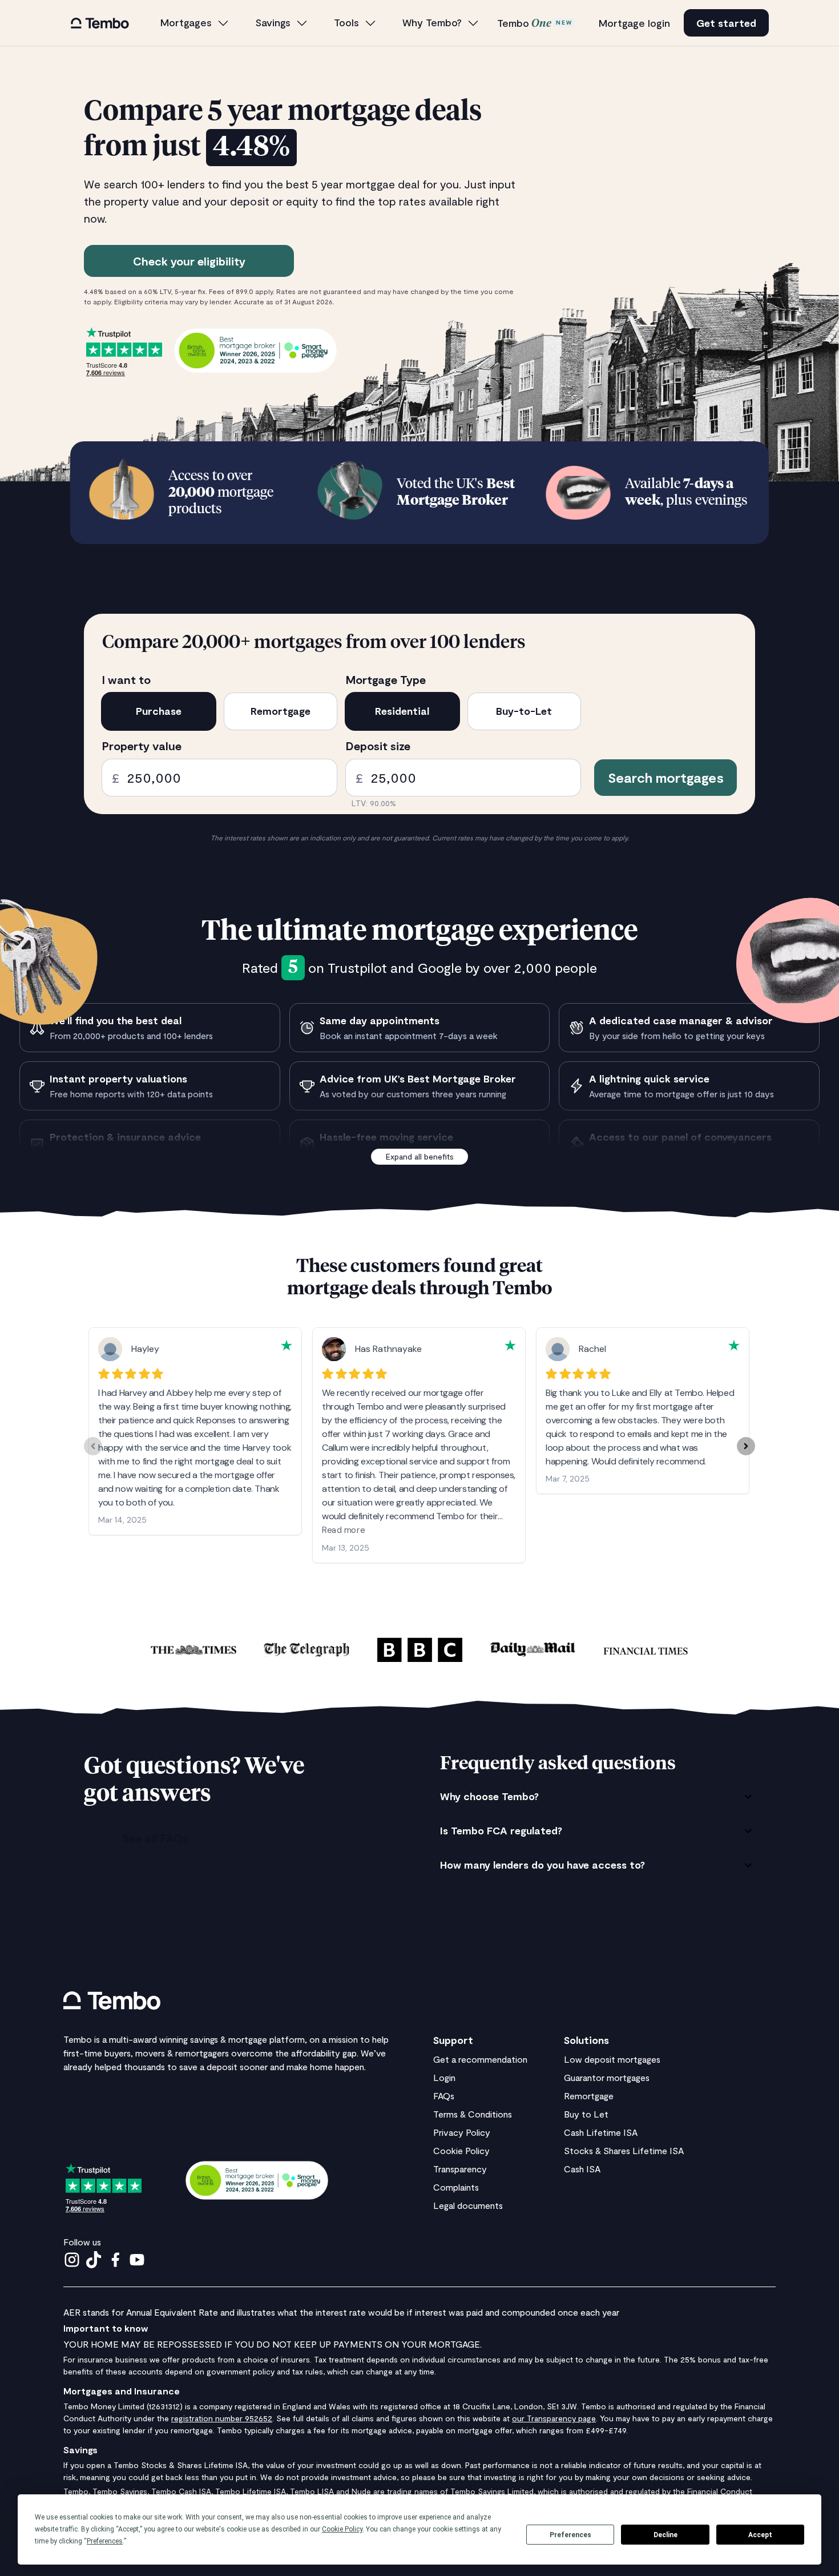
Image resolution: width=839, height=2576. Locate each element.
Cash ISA (582, 2169)
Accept (760, 2535)
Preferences (570, 2535)
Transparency (460, 2169)
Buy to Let (586, 2114)
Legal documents (468, 2205)
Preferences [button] (105, 2541)
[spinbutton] (219, 778)
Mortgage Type (386, 679)
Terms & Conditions (473, 2114)
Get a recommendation (480, 2059)
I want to (126, 679)
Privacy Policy (462, 2132)
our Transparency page (554, 2418)
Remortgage (589, 2096)
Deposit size (378, 746)
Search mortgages (666, 777)
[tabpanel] (598, 1831)
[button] (195, 23)
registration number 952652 (222, 2418)
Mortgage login (634, 23)
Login (444, 2077)
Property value (142, 746)
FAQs (444, 2096)
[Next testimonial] (746, 1446)
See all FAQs (155, 1838)
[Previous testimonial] (93, 1446)
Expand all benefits (420, 1156)
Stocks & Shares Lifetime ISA (624, 2150)
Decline (665, 2535)
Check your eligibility (189, 261)
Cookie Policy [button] (342, 2529)
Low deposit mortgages (612, 2059)
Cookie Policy (461, 2150)
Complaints (456, 2187)
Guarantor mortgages (607, 2077)
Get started (726, 23)
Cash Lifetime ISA (601, 2132)
